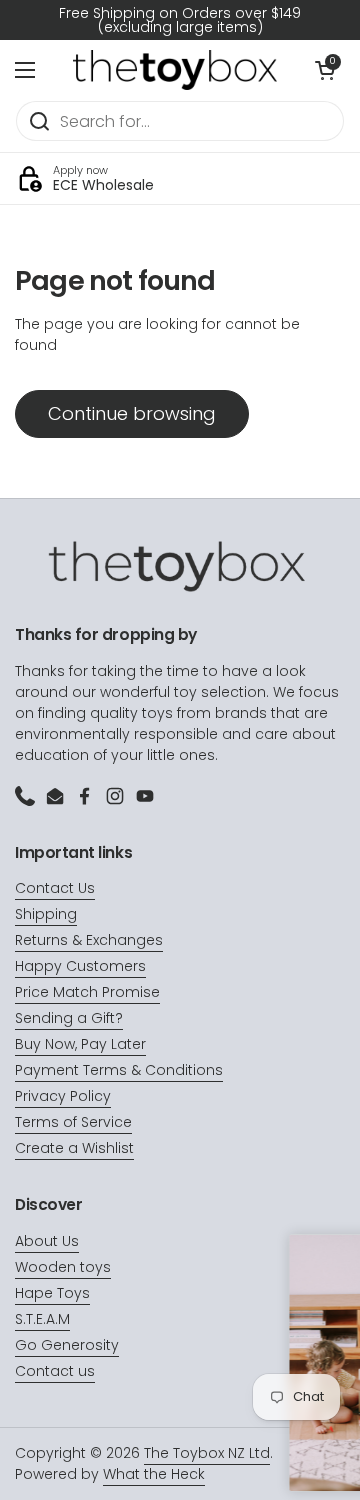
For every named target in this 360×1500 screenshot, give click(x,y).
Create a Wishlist (74, 1148)
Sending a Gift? (69, 1018)
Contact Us (55, 888)
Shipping (46, 914)
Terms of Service (73, 1122)
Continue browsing (132, 413)
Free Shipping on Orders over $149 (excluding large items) (180, 20)
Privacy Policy (63, 1096)
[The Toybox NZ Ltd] (175, 70)
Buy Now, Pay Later (80, 1044)
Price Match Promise (87, 992)
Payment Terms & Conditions (119, 1070)
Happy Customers (80, 966)
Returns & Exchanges (89, 940)
